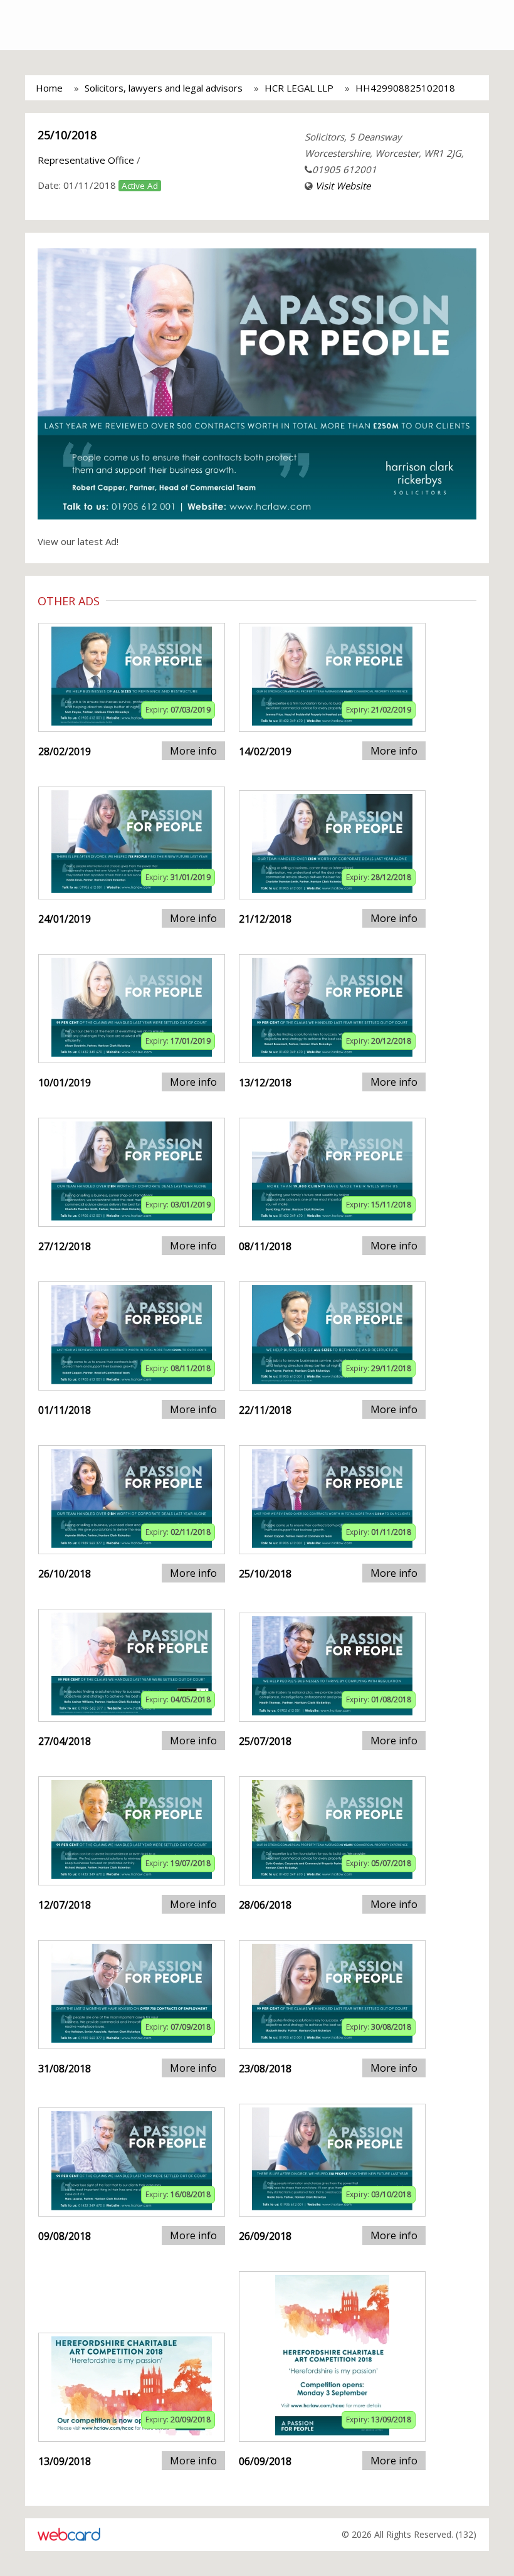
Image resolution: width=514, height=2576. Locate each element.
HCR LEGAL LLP (299, 88)
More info (193, 751)
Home (49, 88)
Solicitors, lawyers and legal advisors (164, 88)
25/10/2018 (67, 135)
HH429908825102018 (405, 88)
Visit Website (343, 186)
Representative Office (86, 160)
